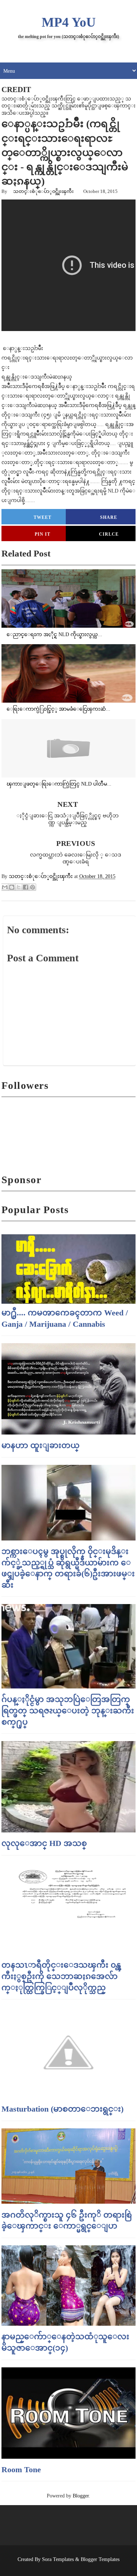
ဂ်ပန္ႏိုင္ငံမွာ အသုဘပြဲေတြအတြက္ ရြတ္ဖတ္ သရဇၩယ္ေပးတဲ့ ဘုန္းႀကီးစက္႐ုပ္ (68, 1711)
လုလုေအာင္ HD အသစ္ (44, 1843)
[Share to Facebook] (26, 887)
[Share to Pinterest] (33, 887)
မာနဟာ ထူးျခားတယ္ (41, 1445)
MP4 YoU (69, 22)
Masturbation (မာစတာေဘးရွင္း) (62, 2109)
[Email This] (5, 887)
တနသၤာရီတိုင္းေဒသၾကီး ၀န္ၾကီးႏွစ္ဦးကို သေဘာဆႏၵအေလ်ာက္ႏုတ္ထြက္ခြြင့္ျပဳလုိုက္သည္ (61, 1976)
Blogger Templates (100, 2559)
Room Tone (21, 2469)
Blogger (81, 2496)
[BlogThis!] (12, 887)
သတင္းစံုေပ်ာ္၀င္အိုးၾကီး (43, 191)
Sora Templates (58, 2559)
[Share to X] (19, 887)
